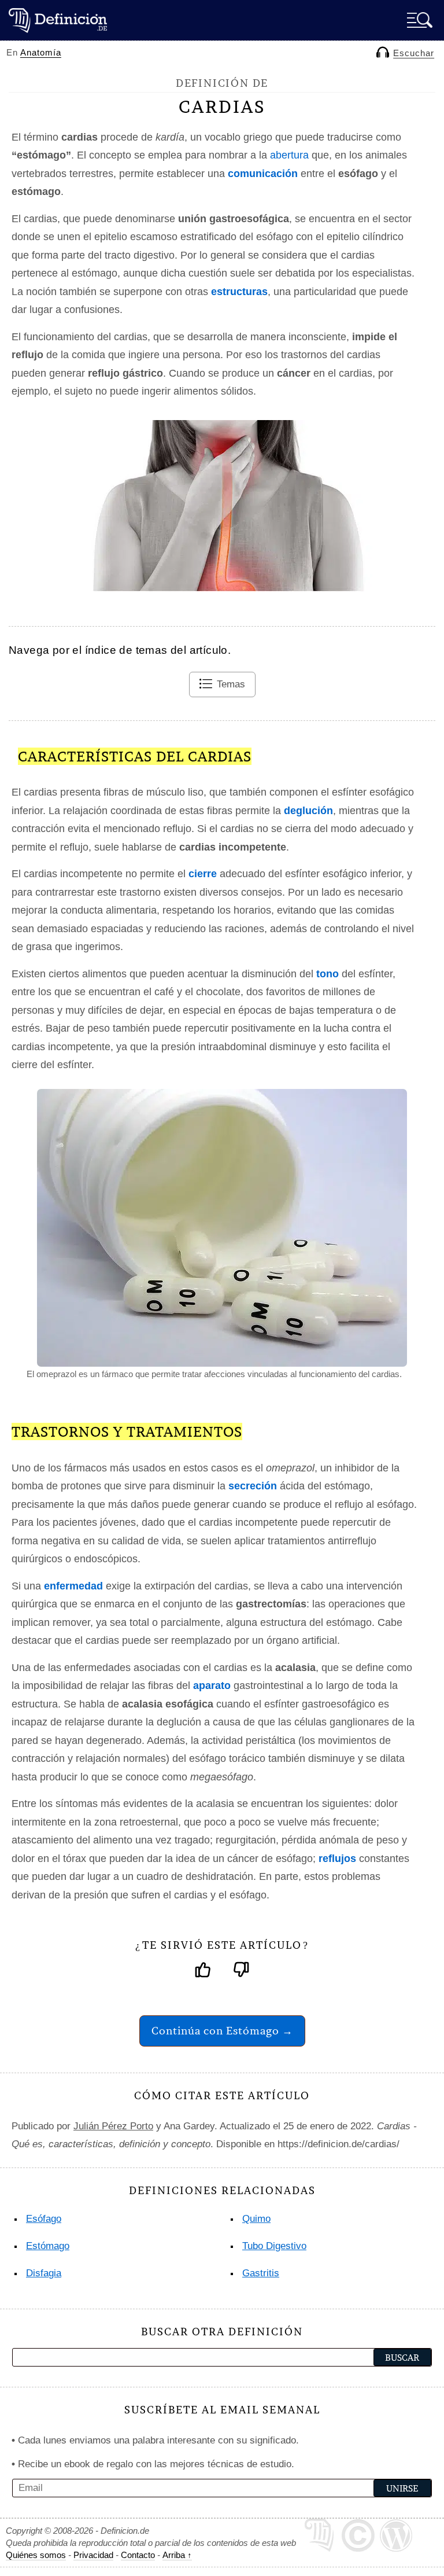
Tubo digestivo (274, 2246)
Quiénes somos (36, 2555)
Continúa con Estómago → (222, 2031)
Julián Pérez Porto (113, 2126)
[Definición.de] (58, 20)
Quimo (256, 2219)
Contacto (138, 2555)
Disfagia (44, 2273)
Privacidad (93, 2555)
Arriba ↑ (177, 2555)
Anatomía (41, 52)
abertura (289, 155)
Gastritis (261, 2273)
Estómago (48, 2246)
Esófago (44, 2219)
